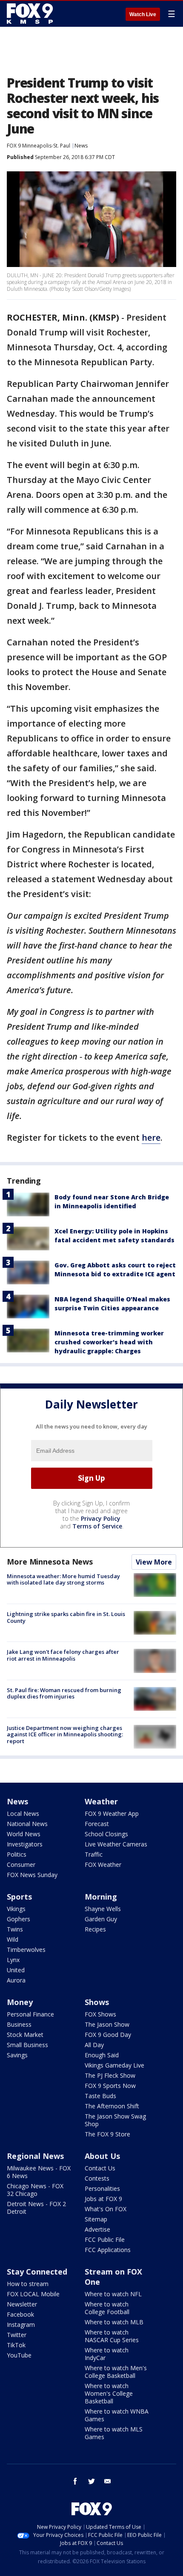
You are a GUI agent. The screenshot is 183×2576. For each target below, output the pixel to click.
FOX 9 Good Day (108, 2035)
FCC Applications (108, 2250)
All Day (94, 2045)
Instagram (21, 2325)
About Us (102, 2156)
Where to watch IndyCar (107, 2354)
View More (154, 1562)
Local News (23, 1813)
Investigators (25, 1844)
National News (27, 1824)
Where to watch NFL (113, 2294)
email (108, 2481)
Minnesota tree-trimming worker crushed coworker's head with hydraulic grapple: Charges (109, 1342)
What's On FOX (106, 2209)
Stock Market (25, 2035)
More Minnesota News (50, 1562)
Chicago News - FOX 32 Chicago (35, 2190)
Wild (13, 1939)
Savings (17, 2055)
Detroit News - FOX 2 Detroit (36, 2208)
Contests (97, 2178)
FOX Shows (100, 2014)
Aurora (16, 1980)
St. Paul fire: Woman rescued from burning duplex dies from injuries (64, 1693)
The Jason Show (107, 2024)
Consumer (21, 1865)
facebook (75, 2481)
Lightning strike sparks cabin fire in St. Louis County (66, 1617)
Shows (97, 2002)
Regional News (35, 2156)
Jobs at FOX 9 (103, 2199)
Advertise (97, 2229)
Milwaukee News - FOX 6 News (39, 2172)
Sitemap (96, 2219)
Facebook (20, 2314)
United (16, 1970)
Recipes (95, 1929)
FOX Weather (103, 1865)
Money (20, 2002)
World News (24, 1834)
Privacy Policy (101, 1518)
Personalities (102, 2188)
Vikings (16, 1909)
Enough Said (102, 2055)
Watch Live (143, 14)
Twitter (17, 2335)
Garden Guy (101, 1919)
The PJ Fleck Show (110, 2075)
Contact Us (100, 2168)
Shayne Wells (103, 1909)
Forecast (97, 1824)
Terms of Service (97, 1526)
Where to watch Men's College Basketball (116, 2372)
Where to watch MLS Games (114, 2433)
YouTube (19, 2355)
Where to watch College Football (107, 2308)
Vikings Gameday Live (114, 2065)
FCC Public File (105, 2239)
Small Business (27, 2045)
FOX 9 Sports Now (110, 2086)
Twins (15, 1929)
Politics (17, 1854)
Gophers (19, 1919)
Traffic (94, 1854)
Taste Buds (100, 2096)
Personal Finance (30, 2014)
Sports (19, 1897)
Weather (101, 1801)
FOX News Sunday (32, 1875)
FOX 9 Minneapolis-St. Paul (39, 146)
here (151, 1137)
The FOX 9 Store (107, 2134)
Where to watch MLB (114, 2322)
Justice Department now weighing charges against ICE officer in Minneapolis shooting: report (65, 1734)
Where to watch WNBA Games (117, 2415)
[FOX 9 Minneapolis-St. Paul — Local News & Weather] (31, 14)
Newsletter (22, 2304)
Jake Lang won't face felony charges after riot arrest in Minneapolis (63, 1655)
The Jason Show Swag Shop (115, 2120)
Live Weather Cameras (116, 1844)
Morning (101, 1897)
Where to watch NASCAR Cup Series (112, 2336)
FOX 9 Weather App (112, 1813)
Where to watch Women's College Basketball (109, 2393)
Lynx (13, 1960)
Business (19, 2024)
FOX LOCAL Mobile (33, 2294)
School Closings (106, 1834)
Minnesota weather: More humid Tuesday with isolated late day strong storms (63, 1579)
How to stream (28, 2284)
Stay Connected (37, 2272)
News (81, 146)
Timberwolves (26, 1950)
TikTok (16, 2345)
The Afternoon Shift (112, 2106)
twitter (91, 2481)
